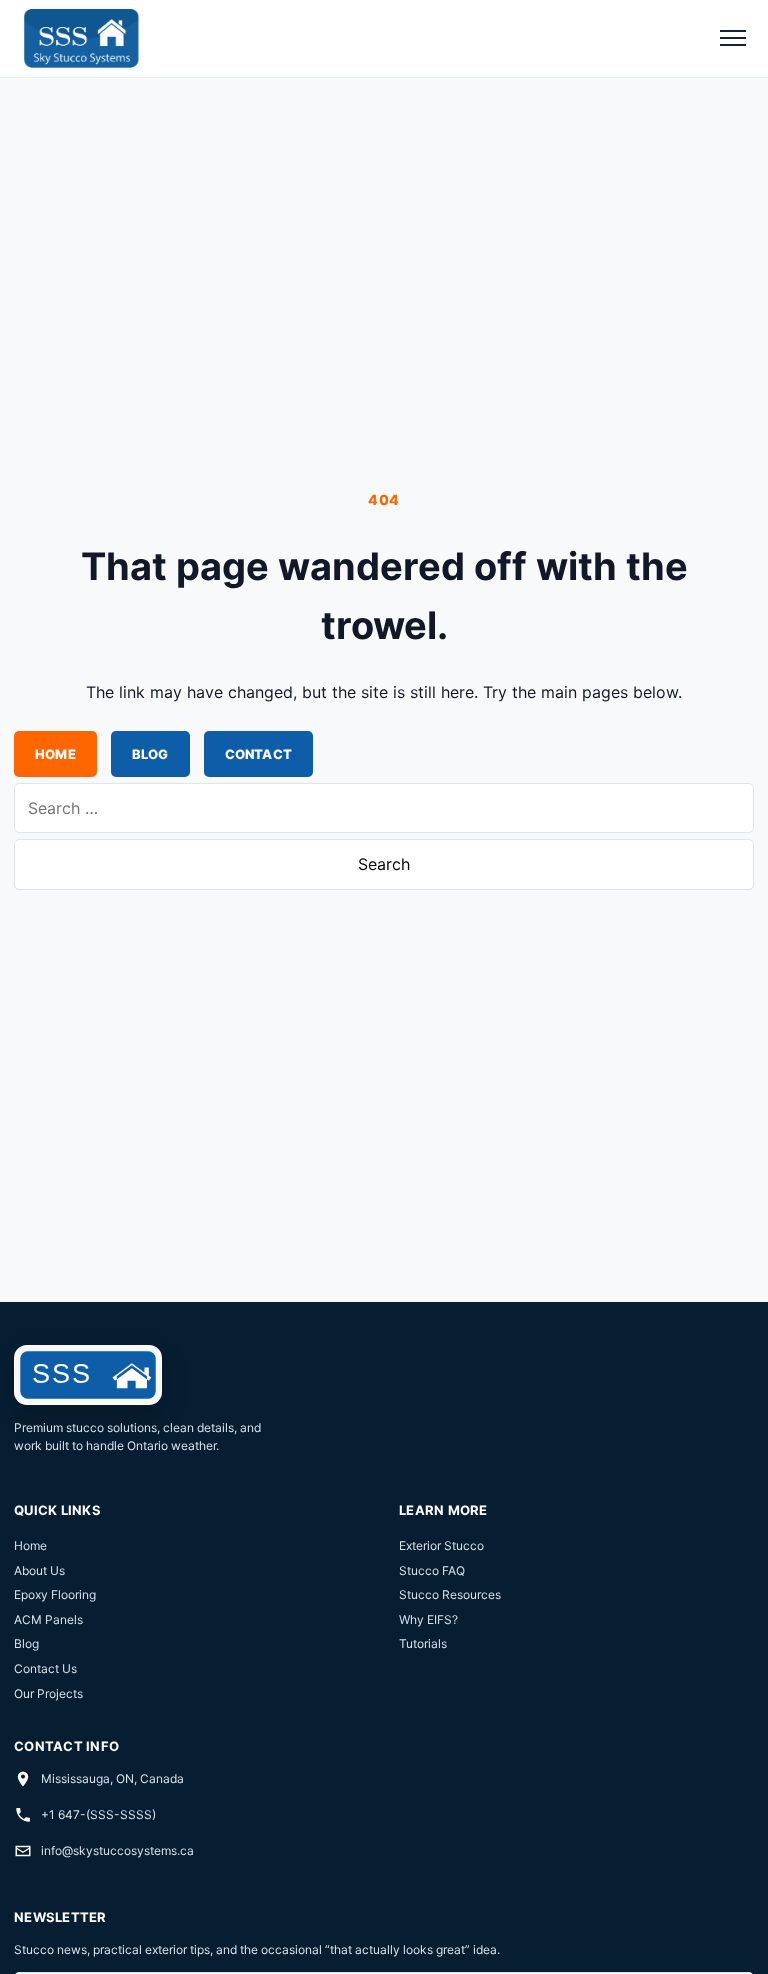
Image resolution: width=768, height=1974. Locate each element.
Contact (258, 754)
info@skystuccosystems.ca (117, 1850)
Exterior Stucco (441, 1545)
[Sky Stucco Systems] (80, 38)
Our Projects (48, 1693)
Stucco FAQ (432, 1570)
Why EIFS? (428, 1619)
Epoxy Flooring (55, 1594)
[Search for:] (384, 808)
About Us (39, 1570)
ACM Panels (48, 1619)
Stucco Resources (450, 1594)
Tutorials (423, 1643)
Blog (150, 754)
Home (55, 754)
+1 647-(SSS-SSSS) (98, 1814)
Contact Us (45, 1668)
